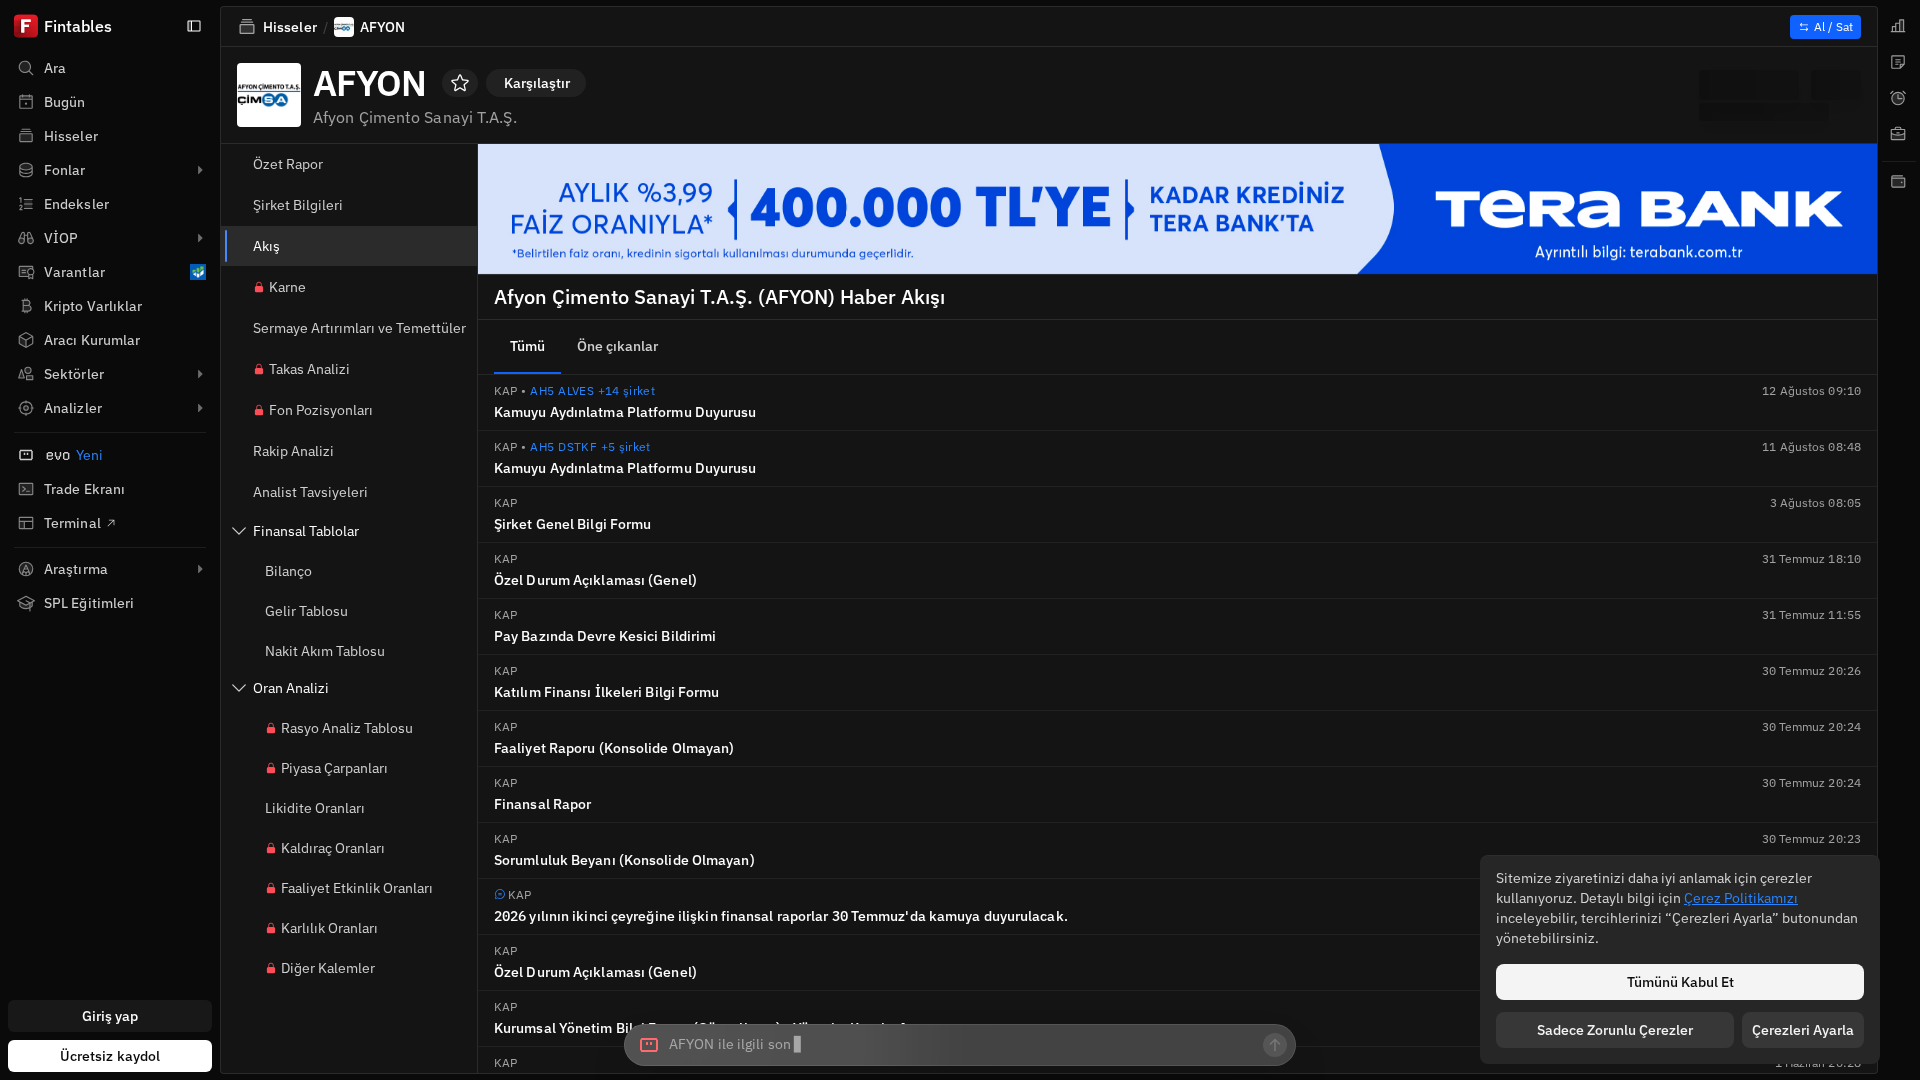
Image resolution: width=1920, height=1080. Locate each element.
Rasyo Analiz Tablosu (347, 728)
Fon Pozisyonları (321, 410)
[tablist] (1899, 540)
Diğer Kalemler (328, 968)
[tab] (1899, 26)
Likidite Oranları (315, 808)
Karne (287, 287)
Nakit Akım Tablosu (325, 651)
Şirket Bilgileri (298, 205)
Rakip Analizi (293, 451)
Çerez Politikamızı (1741, 898)
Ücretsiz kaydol (110, 1056)
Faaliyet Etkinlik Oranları (357, 888)
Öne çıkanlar (617, 346)
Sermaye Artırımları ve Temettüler (359, 328)
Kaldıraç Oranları (333, 848)
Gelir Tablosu (306, 611)
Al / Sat (1833, 26)
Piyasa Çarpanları (334, 768)
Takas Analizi (309, 369)
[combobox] (960, 1045)
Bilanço (288, 571)
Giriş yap (110, 1016)
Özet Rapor (288, 164)
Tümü (527, 346)
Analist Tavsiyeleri (310, 492)
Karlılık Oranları (329, 928)
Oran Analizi (291, 688)
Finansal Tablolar (306, 531)
